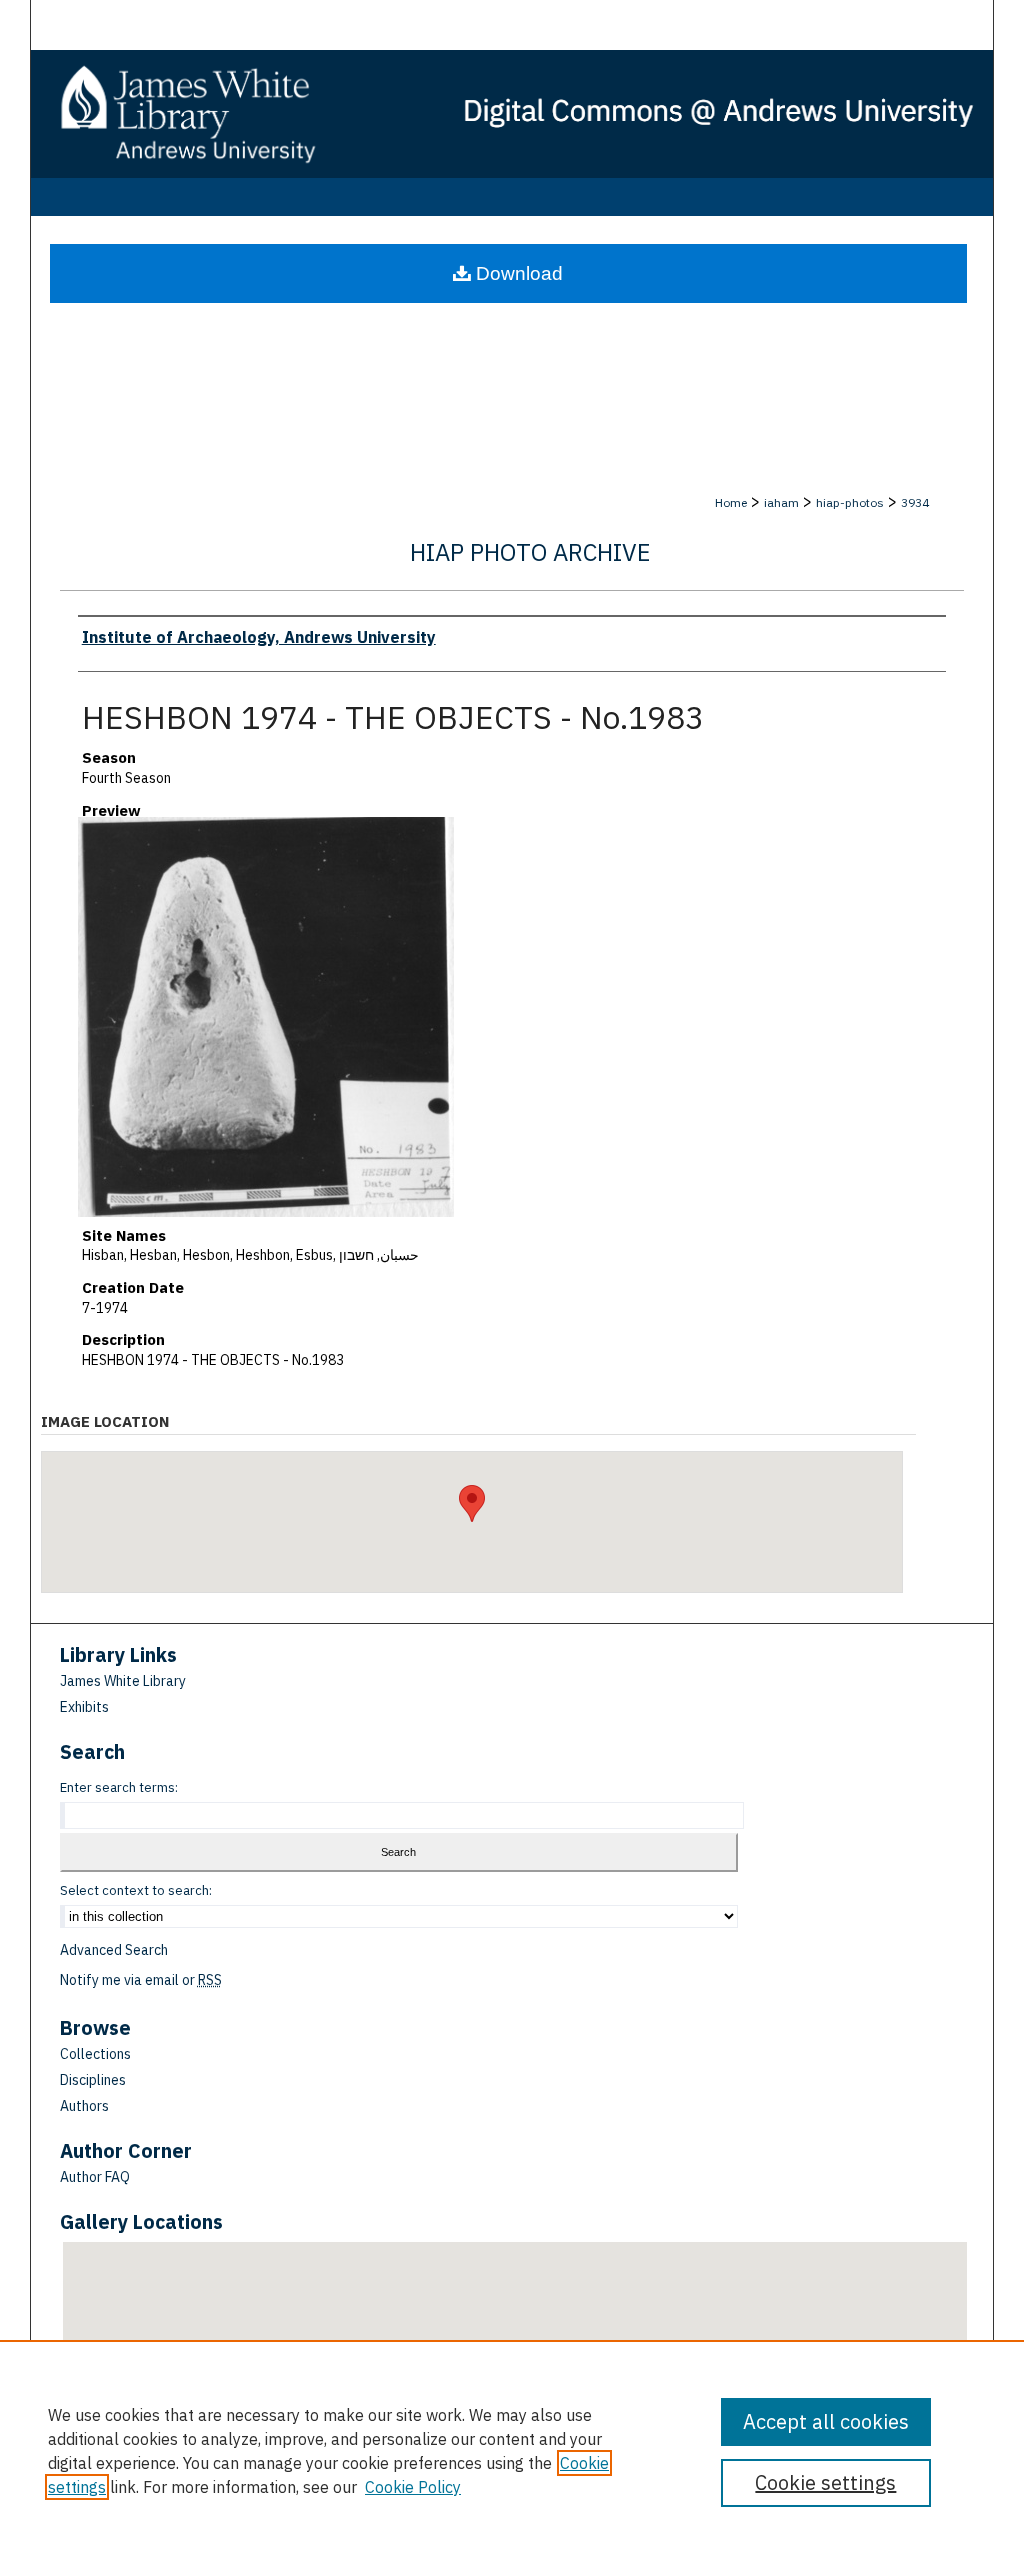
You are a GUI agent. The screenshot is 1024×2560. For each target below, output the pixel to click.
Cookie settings (825, 2482)
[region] (512, 2450)
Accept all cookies (826, 2421)
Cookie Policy (413, 2487)
